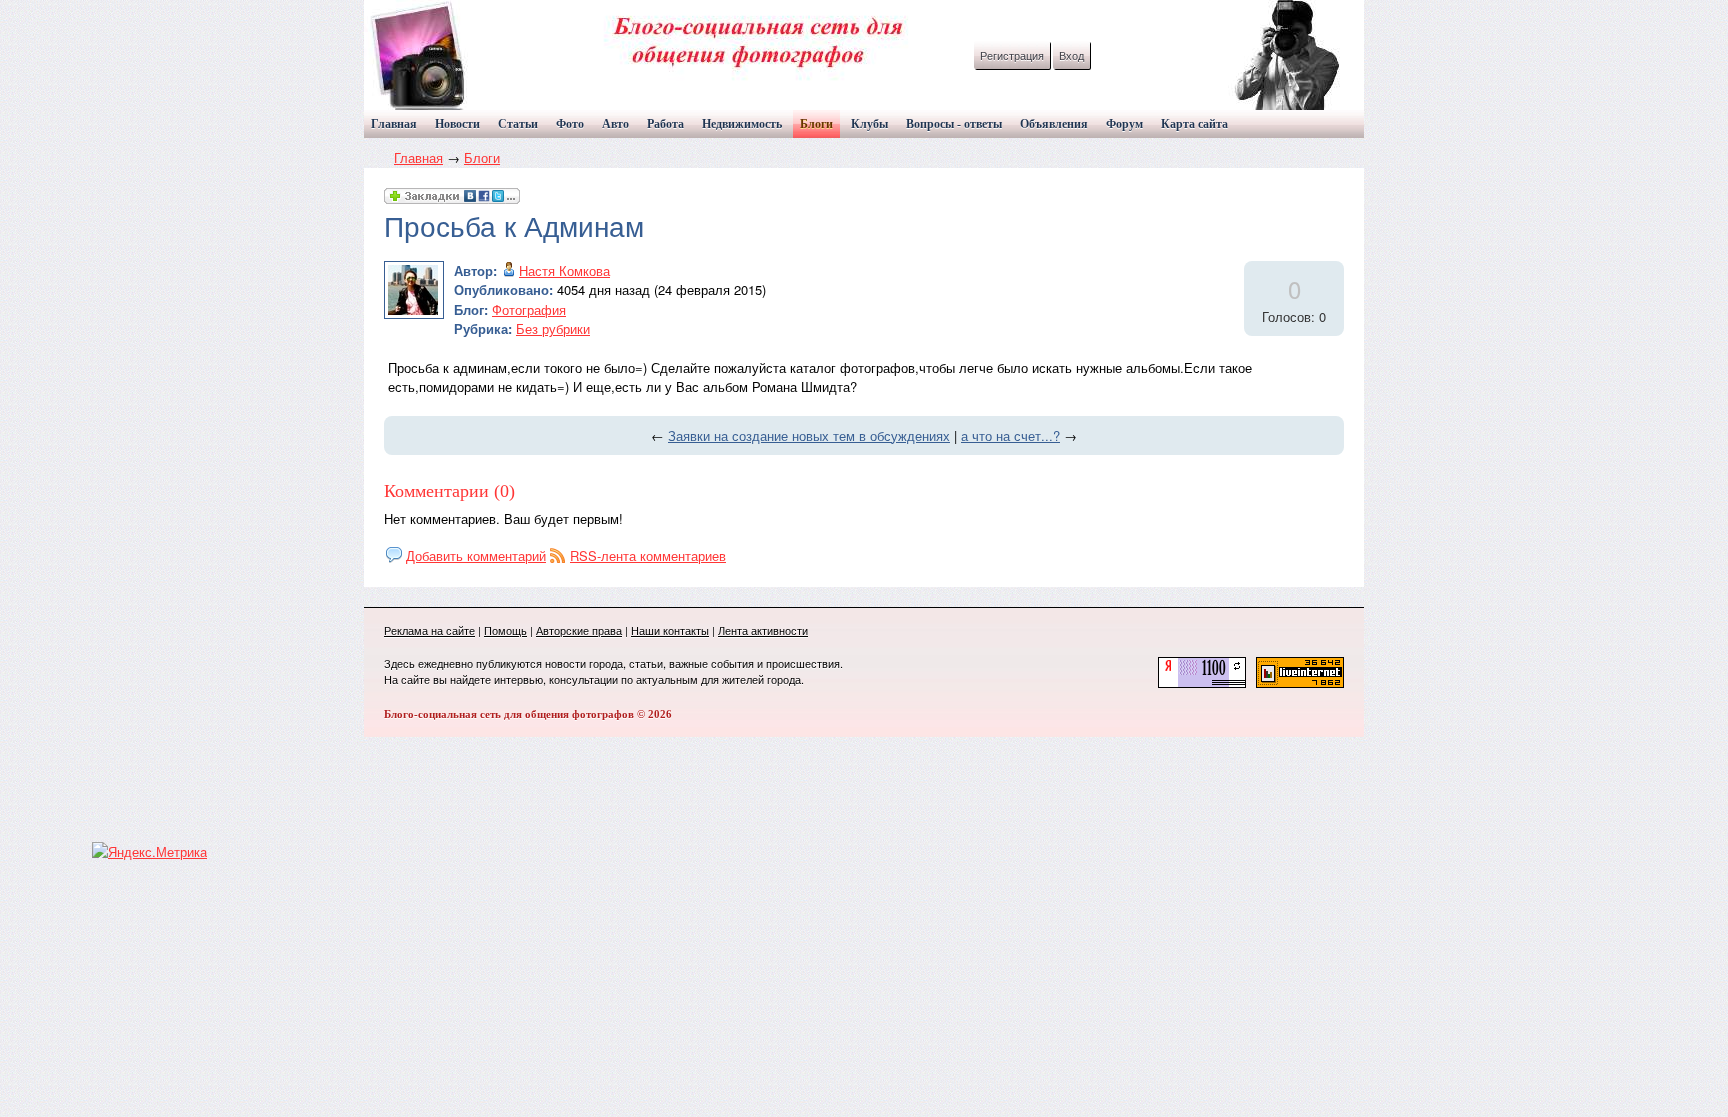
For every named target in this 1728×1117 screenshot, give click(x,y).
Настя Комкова (564, 270)
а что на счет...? (1010, 435)
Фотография (529, 309)
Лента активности (763, 630)
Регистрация (1012, 55)
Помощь (505, 630)
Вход (1071, 55)
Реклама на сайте (429, 630)
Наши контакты (670, 630)
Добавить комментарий (476, 555)
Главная (418, 157)
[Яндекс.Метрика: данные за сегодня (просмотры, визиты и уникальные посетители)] (149, 852)
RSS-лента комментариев (648, 555)
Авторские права (579, 630)
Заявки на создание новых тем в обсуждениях (809, 435)
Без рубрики (553, 328)
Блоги (482, 157)
